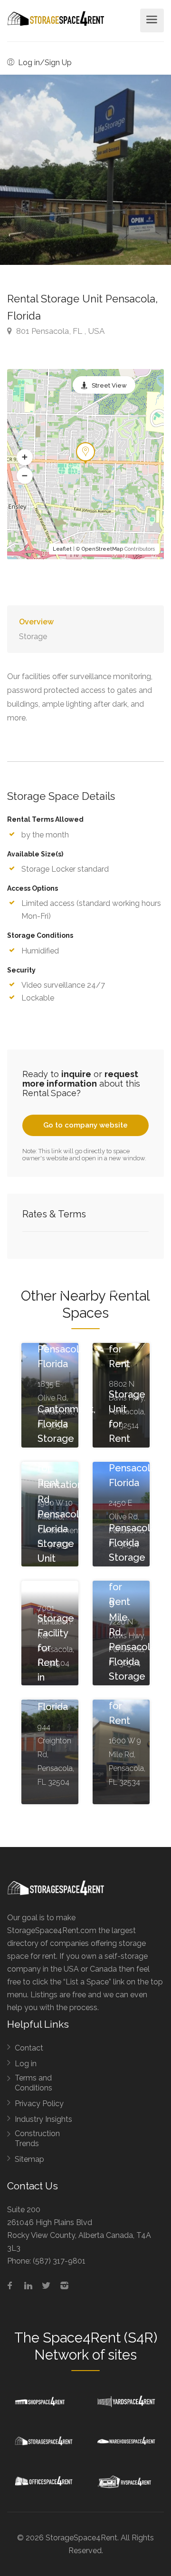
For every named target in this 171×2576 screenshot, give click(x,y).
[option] (85, 170)
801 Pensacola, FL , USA (59, 331)
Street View (109, 385)
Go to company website (85, 1125)
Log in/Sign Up (44, 63)
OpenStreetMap (102, 549)
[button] (25, 457)
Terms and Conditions (33, 2083)
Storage (33, 637)
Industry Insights (43, 2119)
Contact (29, 2048)
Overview (36, 622)
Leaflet (62, 549)
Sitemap (29, 2159)
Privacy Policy (39, 2104)
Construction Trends (37, 2139)
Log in (26, 2064)
